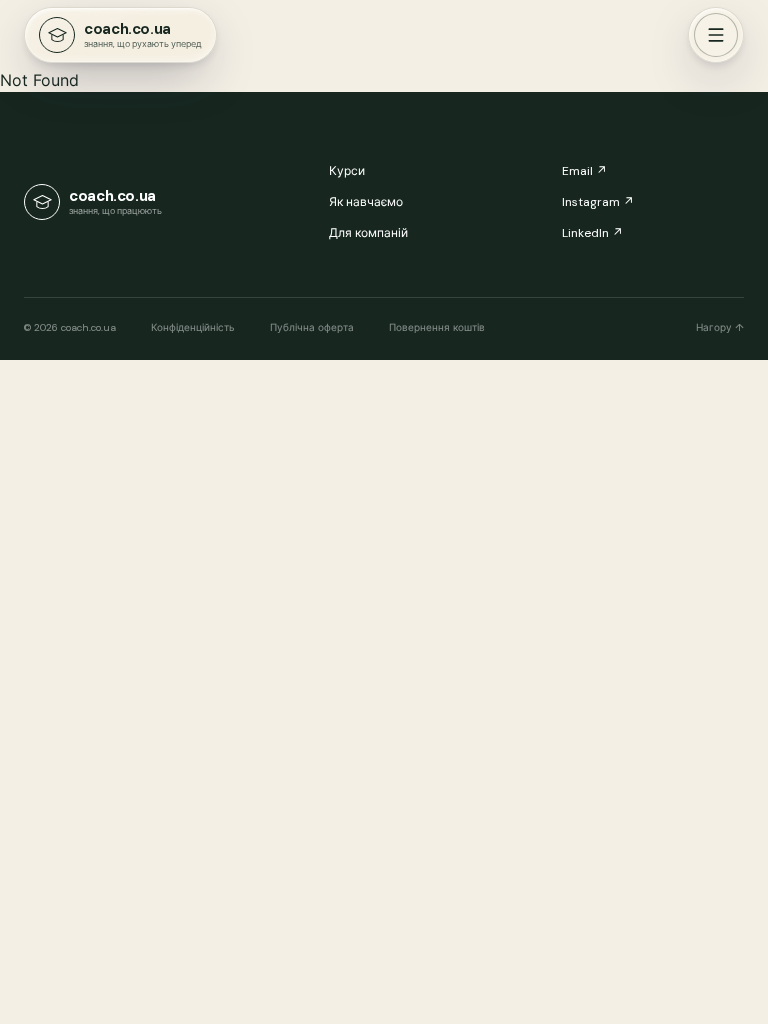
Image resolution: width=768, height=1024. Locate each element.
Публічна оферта (312, 327)
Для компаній (368, 233)
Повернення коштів (437, 327)
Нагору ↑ (720, 327)
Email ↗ (584, 171)
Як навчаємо (366, 202)
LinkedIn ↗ (592, 233)
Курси (347, 171)
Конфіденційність (193, 327)
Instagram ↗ (598, 202)
